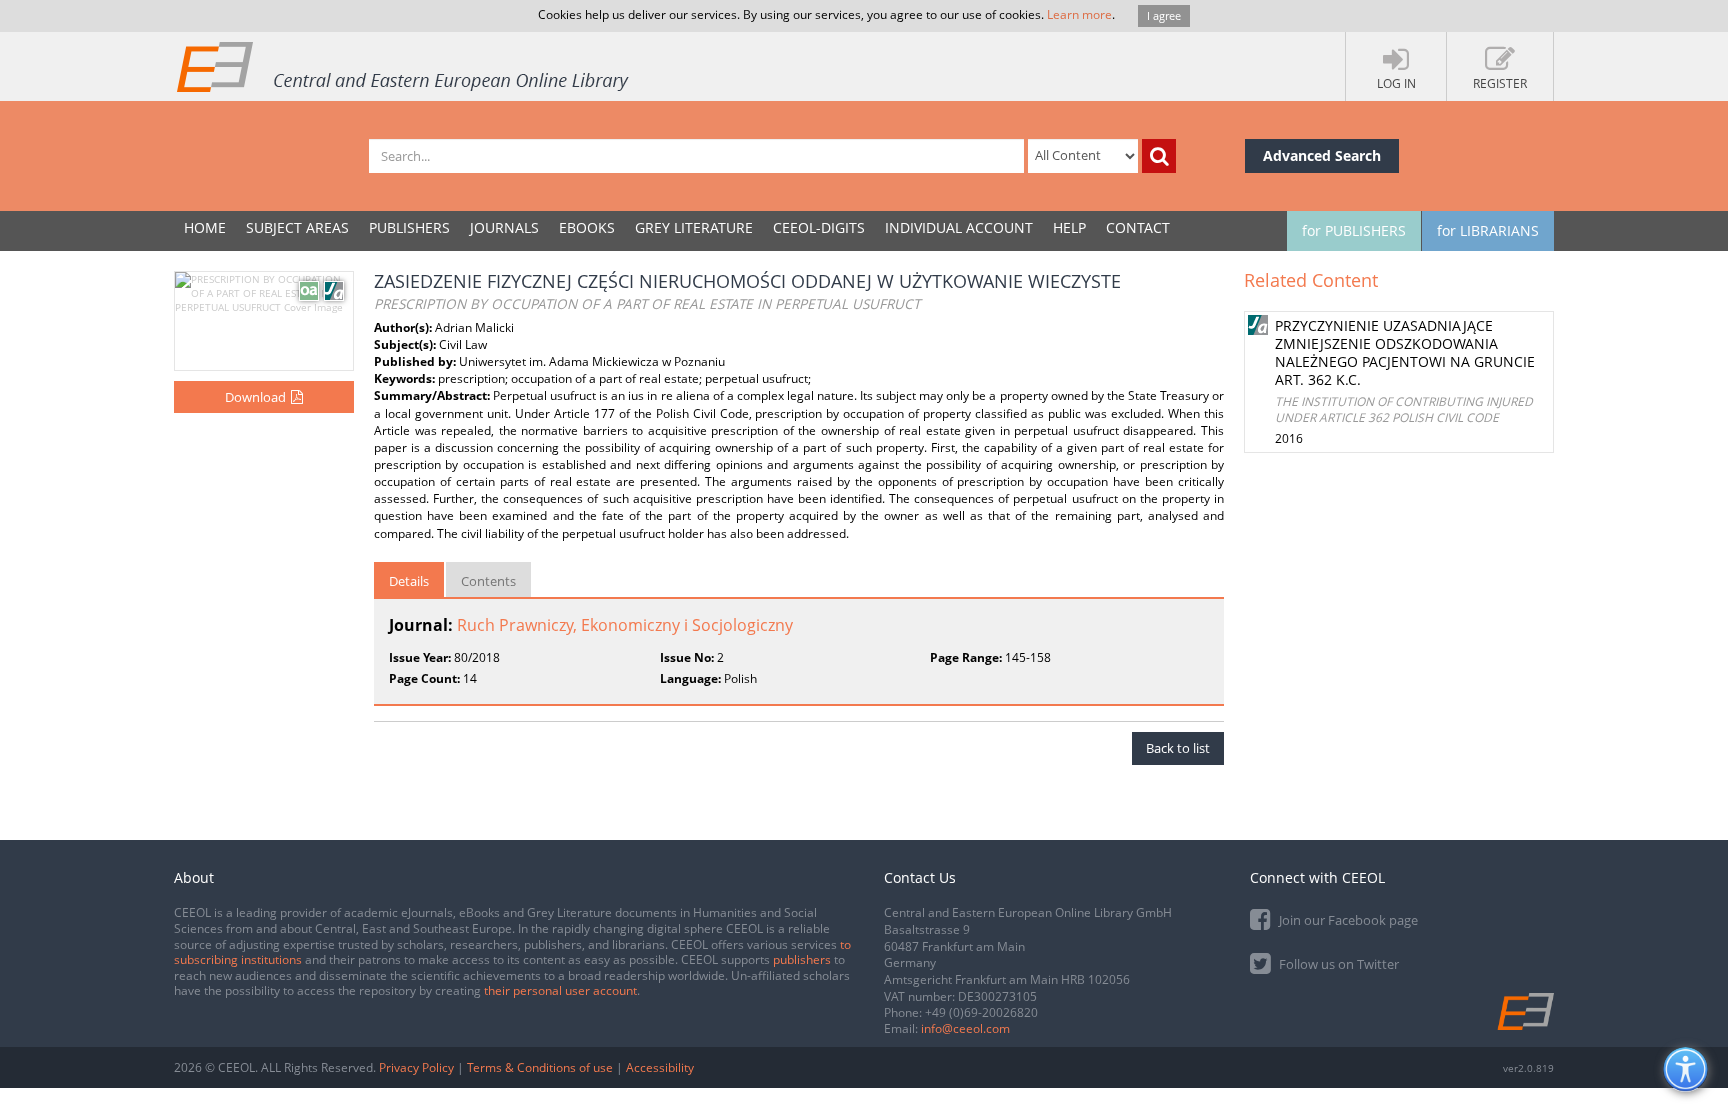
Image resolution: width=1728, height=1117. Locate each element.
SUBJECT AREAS (297, 227)
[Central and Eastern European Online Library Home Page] (404, 66)
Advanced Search (1322, 155)
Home (205, 227)
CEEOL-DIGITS (819, 227)
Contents (488, 581)
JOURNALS (504, 227)
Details (409, 581)
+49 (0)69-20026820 (981, 1012)
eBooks (587, 227)
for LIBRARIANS (1488, 230)
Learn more (1079, 14)
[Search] (1159, 156)
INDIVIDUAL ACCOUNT (959, 227)
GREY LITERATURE (694, 227)
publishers (802, 959)
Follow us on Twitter (1337, 964)
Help (1069, 227)
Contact (1138, 227)
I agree (1164, 15)
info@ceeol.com (965, 1028)
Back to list (1178, 748)
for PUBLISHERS (1354, 230)
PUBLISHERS (409, 227)
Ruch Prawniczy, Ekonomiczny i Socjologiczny (625, 625)
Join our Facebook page (1347, 920)
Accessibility (660, 1067)
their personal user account (560, 990)
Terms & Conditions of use (540, 1067)
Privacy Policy (416, 1067)
